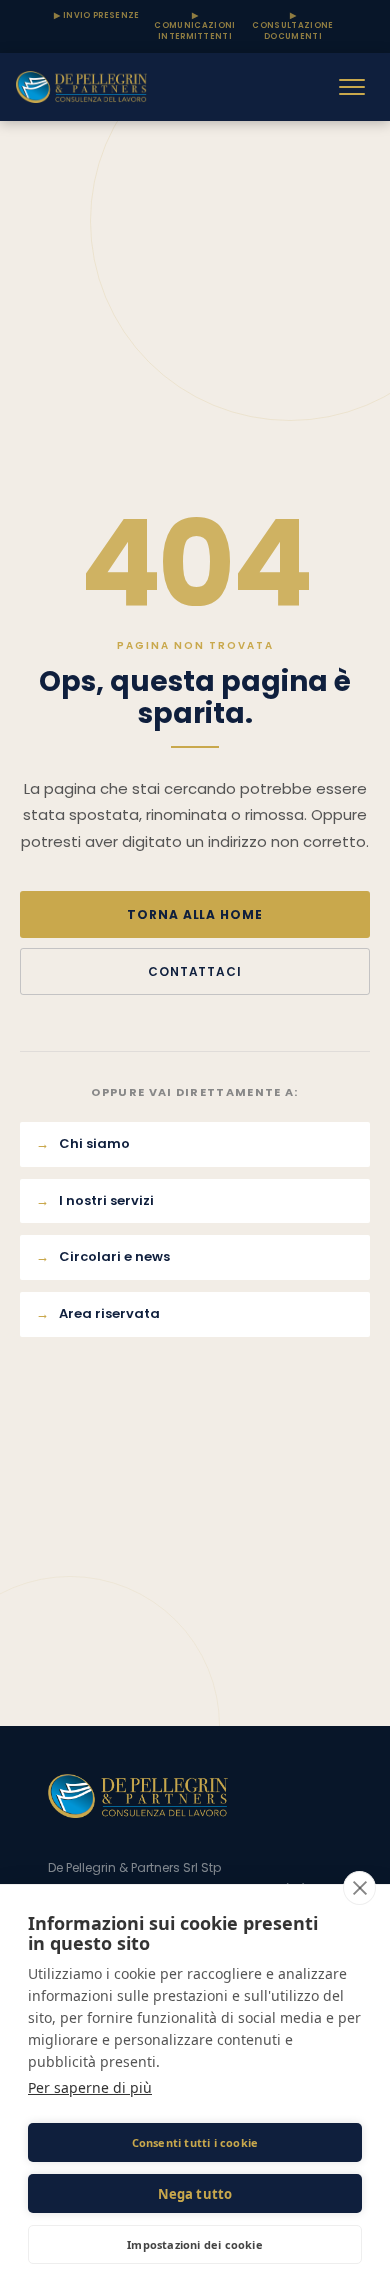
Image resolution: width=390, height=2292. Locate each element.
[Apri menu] (352, 87)
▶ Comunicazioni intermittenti (194, 26)
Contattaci (195, 971)
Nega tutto (195, 2194)
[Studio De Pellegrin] (81, 87)
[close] (359, 1888)
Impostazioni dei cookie (195, 2244)
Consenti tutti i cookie (195, 2142)
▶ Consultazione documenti (292, 26)
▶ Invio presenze (96, 15)
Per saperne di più (90, 2087)
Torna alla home (195, 914)
